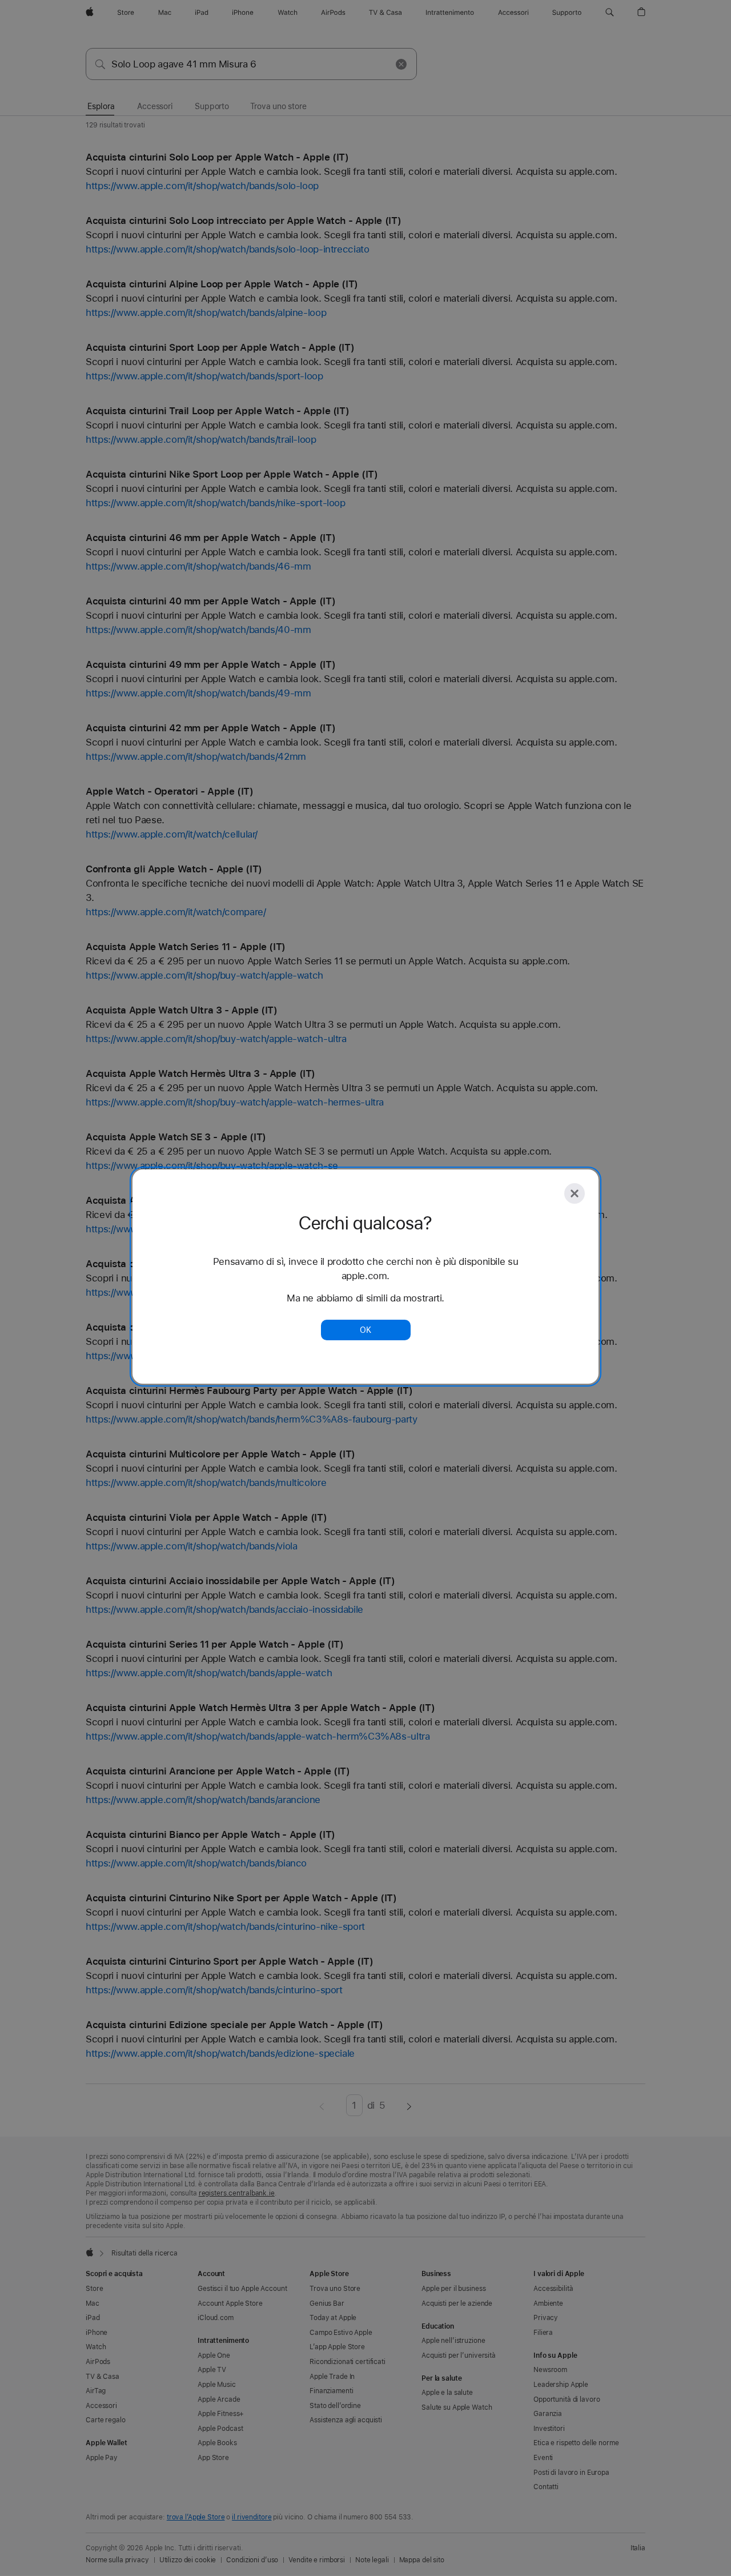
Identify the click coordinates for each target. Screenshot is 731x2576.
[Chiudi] (575, 1193)
